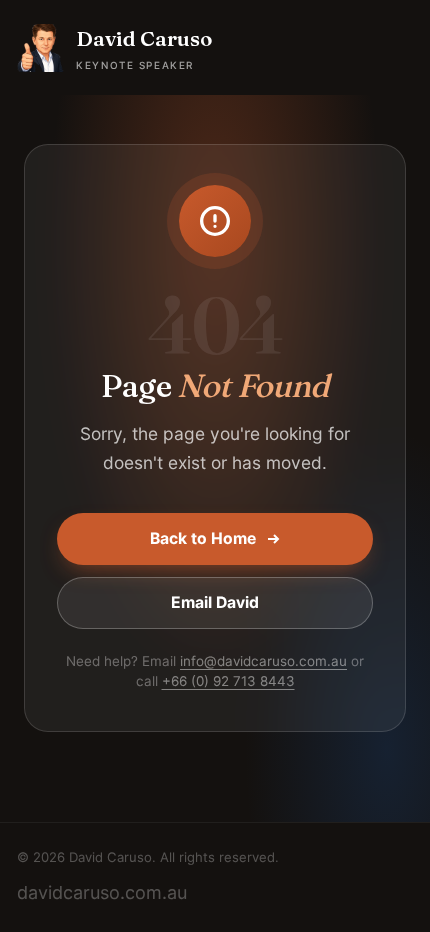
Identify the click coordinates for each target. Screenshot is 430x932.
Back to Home (203, 538)
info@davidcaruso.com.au (263, 661)
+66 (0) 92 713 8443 (228, 681)
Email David (215, 602)
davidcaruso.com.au (102, 892)
